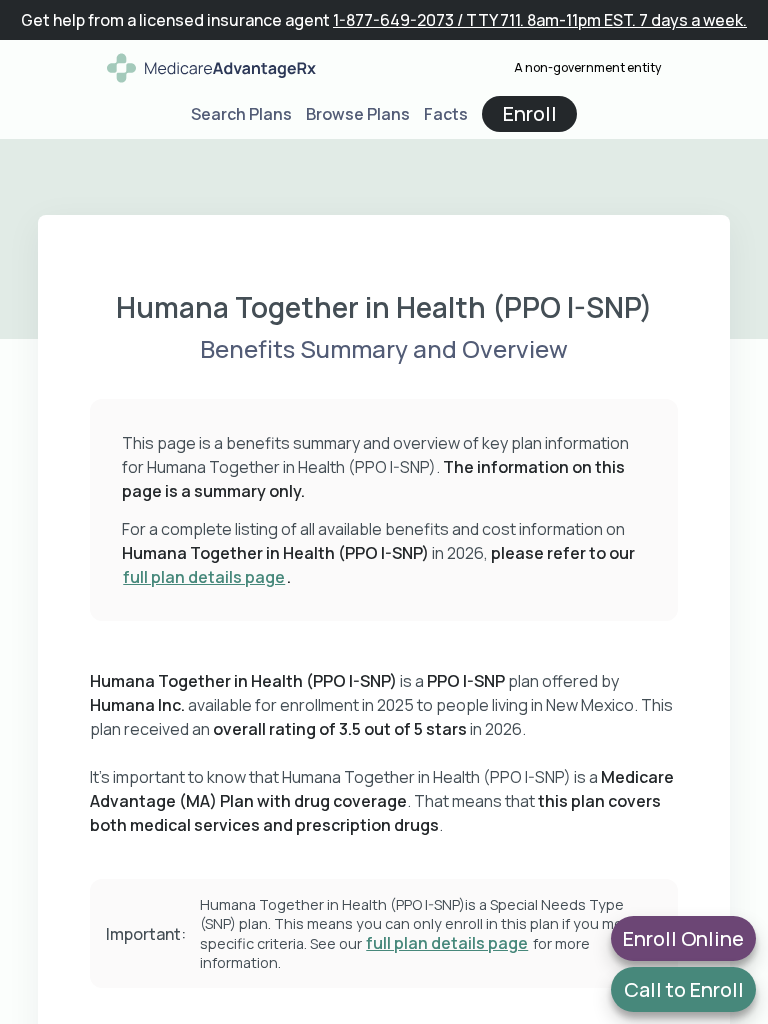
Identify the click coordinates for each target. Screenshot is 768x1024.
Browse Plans (358, 114)
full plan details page (204, 577)
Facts (446, 114)
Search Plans (241, 114)
